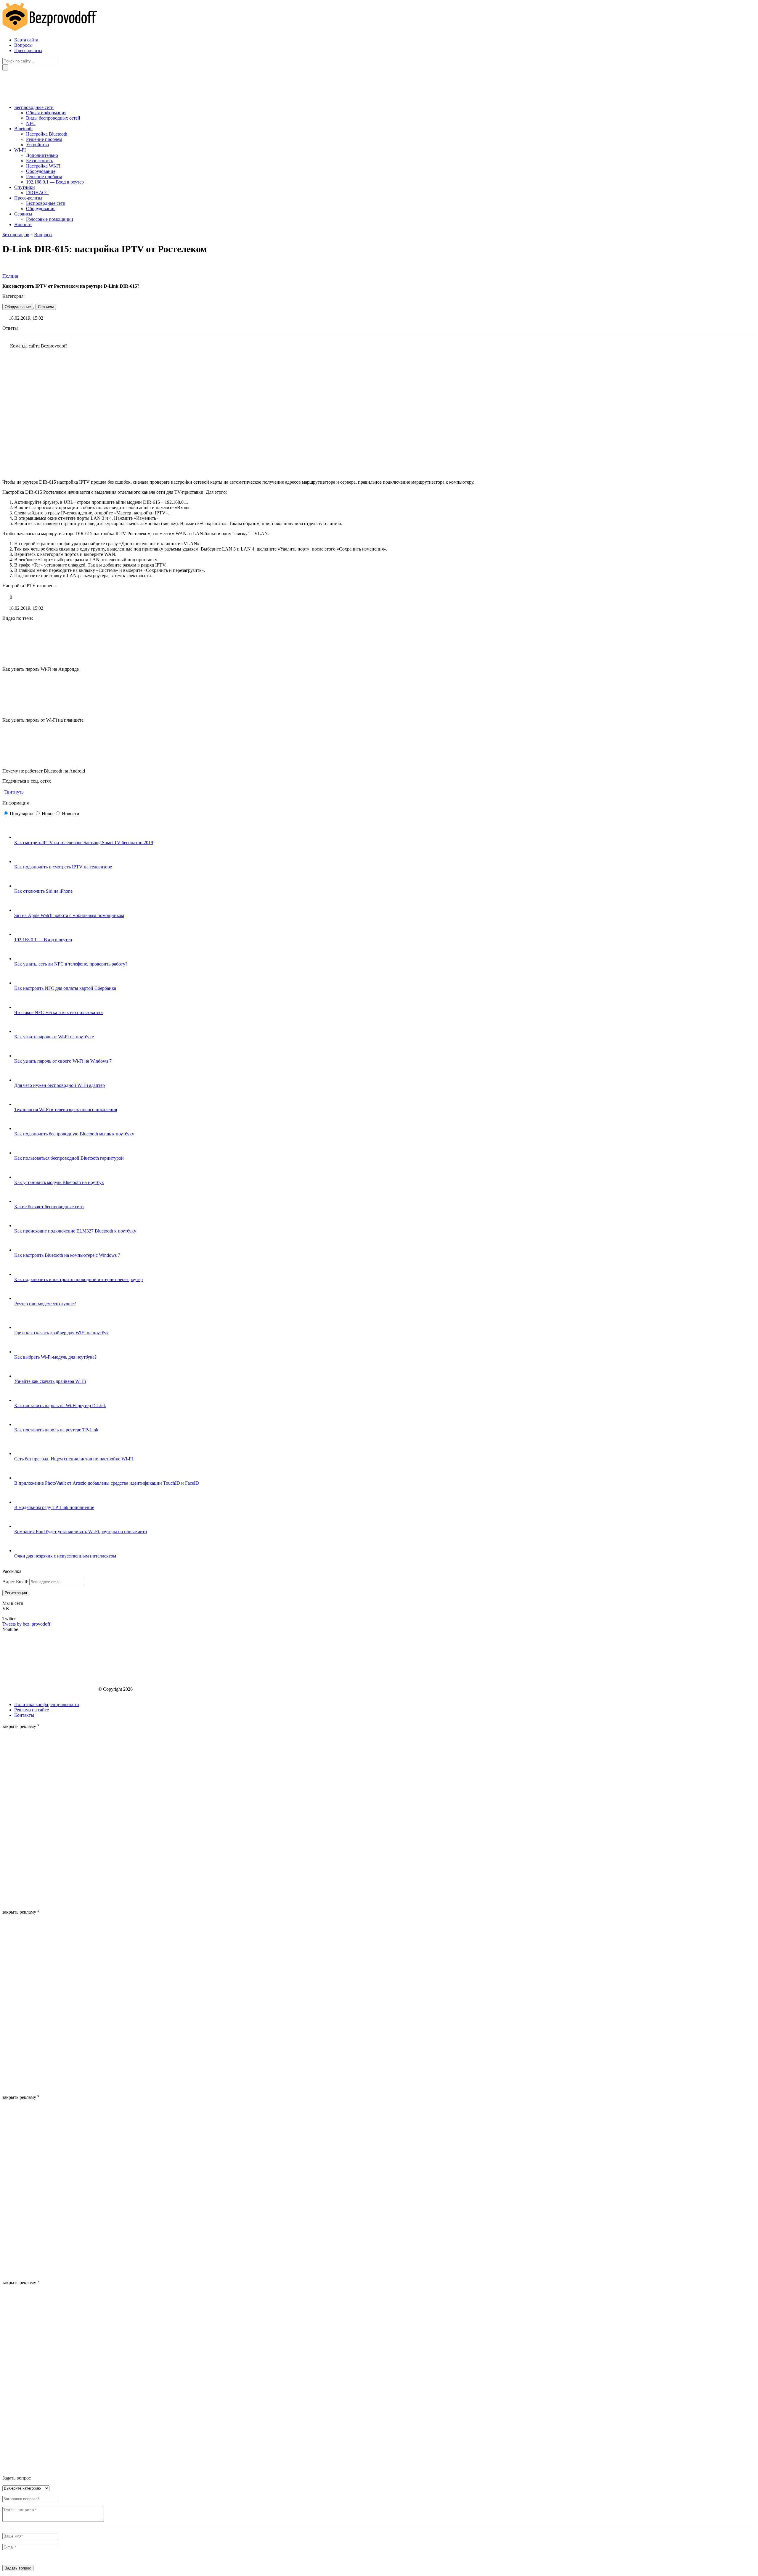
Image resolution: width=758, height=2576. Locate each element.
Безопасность (40, 161)
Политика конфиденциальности (47, 1704)
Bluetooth (23, 129)
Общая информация (46, 113)
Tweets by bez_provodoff (26, 1624)
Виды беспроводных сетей (53, 118)
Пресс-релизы (28, 50)
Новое (48, 814)
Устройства (37, 145)
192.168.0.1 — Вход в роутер (55, 182)
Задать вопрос (18, 2568)
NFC (31, 123)
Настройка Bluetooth (47, 134)
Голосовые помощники (50, 219)
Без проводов (16, 235)
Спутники (25, 187)
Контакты (24, 1715)
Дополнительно (42, 155)
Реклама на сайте (32, 1710)
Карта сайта (26, 40)
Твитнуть (14, 792)
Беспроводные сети (34, 107)
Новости (23, 225)
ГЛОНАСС (37, 193)
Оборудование (41, 171)
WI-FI (20, 150)
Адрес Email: (16, 1582)
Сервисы (23, 214)
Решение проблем (44, 139)
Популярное (22, 814)
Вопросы (23, 45)
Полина (10, 276)
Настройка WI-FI (43, 166)
